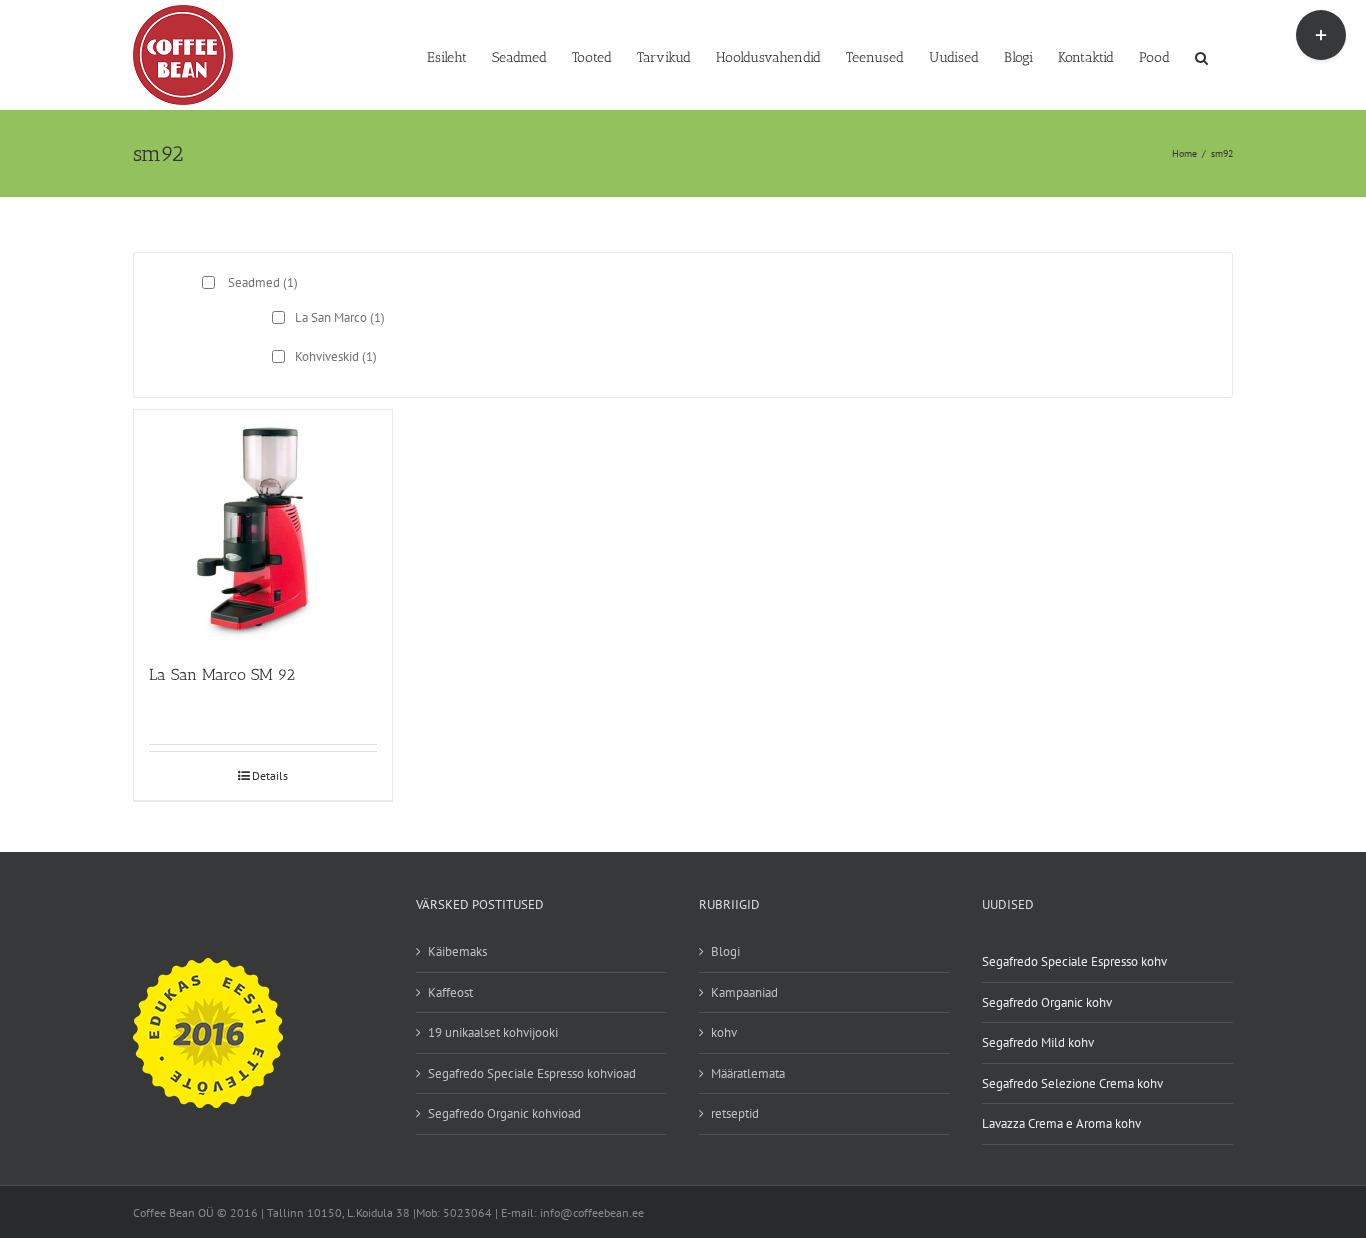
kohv (724, 1032)
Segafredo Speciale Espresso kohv (1074, 961)
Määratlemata (748, 1073)
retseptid (735, 1113)
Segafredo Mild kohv (1038, 1042)
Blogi (725, 951)
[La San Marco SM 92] (263, 527)
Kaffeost (450, 992)
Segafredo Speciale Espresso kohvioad (532, 1073)
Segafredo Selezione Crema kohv (1072, 1083)
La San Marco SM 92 (222, 674)
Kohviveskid (336, 356)
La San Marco (340, 317)
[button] (1201, 56)
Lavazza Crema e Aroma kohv (1061, 1123)
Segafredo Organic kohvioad (504, 1113)
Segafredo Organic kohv (1047, 1002)
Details (270, 775)
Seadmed (263, 282)
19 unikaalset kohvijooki (493, 1032)
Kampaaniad (744, 992)
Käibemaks (457, 951)
